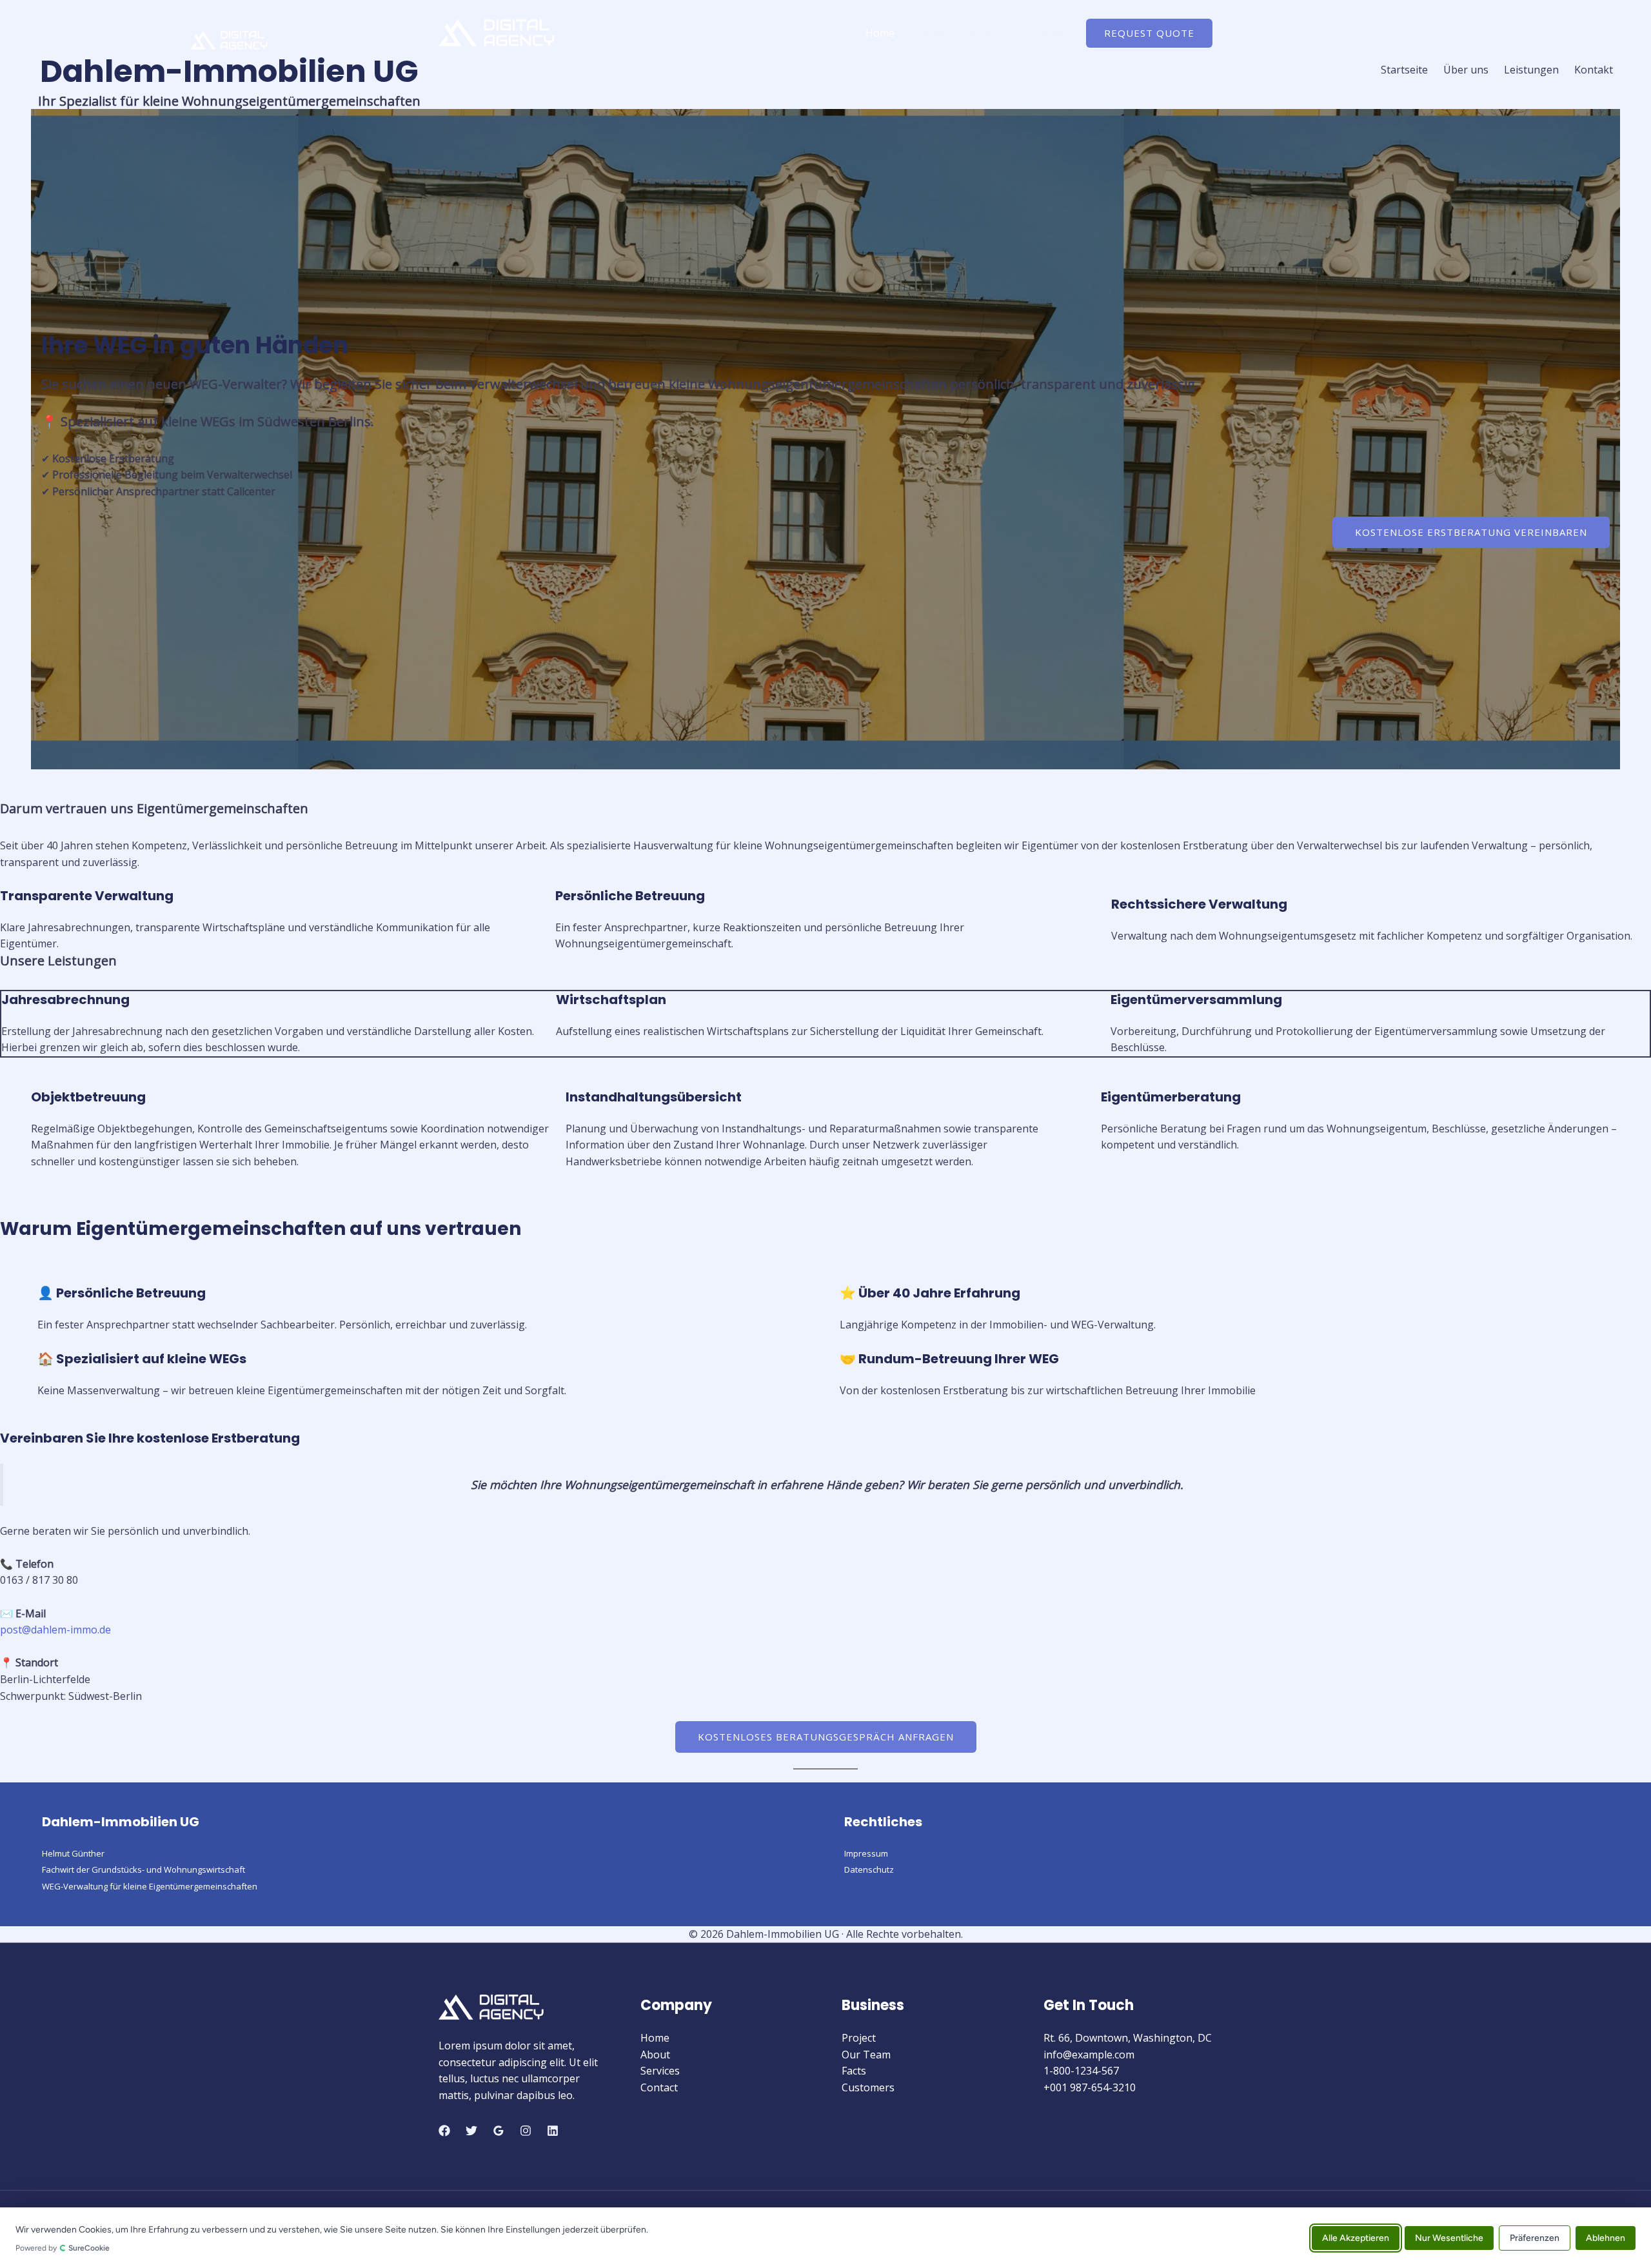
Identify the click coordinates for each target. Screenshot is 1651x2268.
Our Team (866, 2055)
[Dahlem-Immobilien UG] (497, 32)
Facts (854, 2071)
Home (880, 33)
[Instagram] (526, 2131)
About (930, 33)
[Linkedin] (553, 2131)
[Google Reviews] (499, 2131)
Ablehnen (1606, 2237)
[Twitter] (471, 2131)
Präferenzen (1535, 2237)
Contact (1044, 33)
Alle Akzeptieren (1356, 2237)
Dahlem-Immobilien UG (229, 71)
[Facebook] (444, 2131)
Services (985, 33)
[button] (1149, 33)
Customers (868, 2087)
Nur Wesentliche (1449, 2237)
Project (859, 2038)
